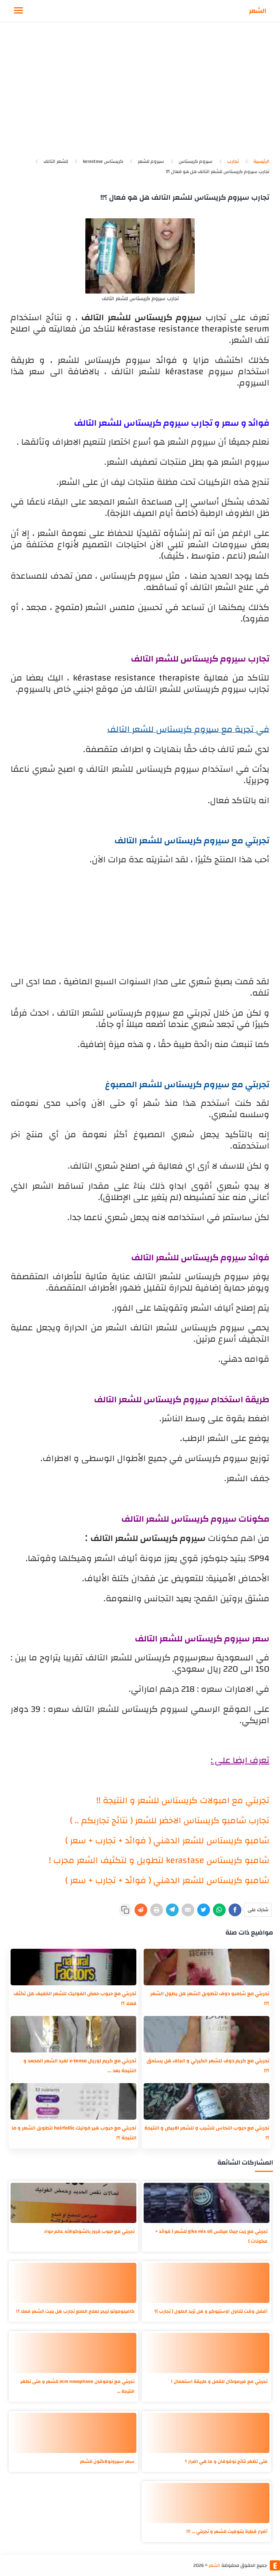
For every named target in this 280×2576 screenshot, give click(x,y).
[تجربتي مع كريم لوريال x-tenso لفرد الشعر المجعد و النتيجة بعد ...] (73, 2034)
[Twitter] (204, 1910)
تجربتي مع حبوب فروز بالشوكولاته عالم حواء (89, 2231)
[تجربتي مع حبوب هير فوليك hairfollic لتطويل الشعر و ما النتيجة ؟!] (73, 2101)
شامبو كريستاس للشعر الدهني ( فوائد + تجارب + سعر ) (167, 1841)
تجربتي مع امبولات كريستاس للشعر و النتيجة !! (183, 1801)
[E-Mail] (188, 1910)
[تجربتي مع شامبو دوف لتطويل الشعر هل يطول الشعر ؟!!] (207, 1967)
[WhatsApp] (219, 1910)
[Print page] (157, 1910)
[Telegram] (172, 1910)
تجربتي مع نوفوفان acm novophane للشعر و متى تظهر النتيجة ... (77, 2386)
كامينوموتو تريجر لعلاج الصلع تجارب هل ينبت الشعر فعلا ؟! (75, 2311)
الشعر (258, 11)
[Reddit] (141, 1910)
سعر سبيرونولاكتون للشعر (107, 2461)
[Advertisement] (140, 94)
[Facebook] (235, 1910)
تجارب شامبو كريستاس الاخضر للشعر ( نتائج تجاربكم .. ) (170, 1821)
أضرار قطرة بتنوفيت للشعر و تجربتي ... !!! (227, 2531)
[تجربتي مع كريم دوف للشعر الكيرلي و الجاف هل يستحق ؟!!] (207, 2034)
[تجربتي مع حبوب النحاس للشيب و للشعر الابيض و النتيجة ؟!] (207, 2101)
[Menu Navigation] (18, 11)
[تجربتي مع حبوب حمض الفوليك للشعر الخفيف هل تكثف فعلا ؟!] (73, 1967)
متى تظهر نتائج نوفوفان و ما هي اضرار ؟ (226, 2461)
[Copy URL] (125, 1910)
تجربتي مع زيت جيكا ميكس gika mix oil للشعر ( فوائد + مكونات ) (211, 2236)
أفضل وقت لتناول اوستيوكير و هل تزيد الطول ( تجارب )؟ (211, 2311)
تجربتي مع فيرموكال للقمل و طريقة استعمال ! (219, 2381)
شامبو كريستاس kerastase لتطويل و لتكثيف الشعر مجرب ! (159, 1860)
